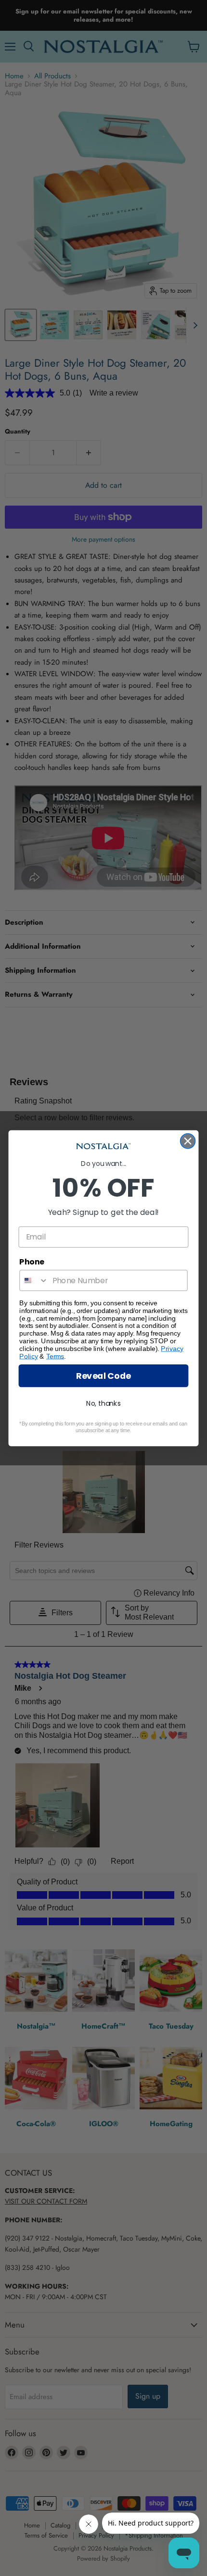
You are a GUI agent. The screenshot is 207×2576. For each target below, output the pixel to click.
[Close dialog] (188, 1141)
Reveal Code (103, 1376)
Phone (32, 1262)
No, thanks (103, 1403)
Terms (55, 1356)
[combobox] (34, 1280)
